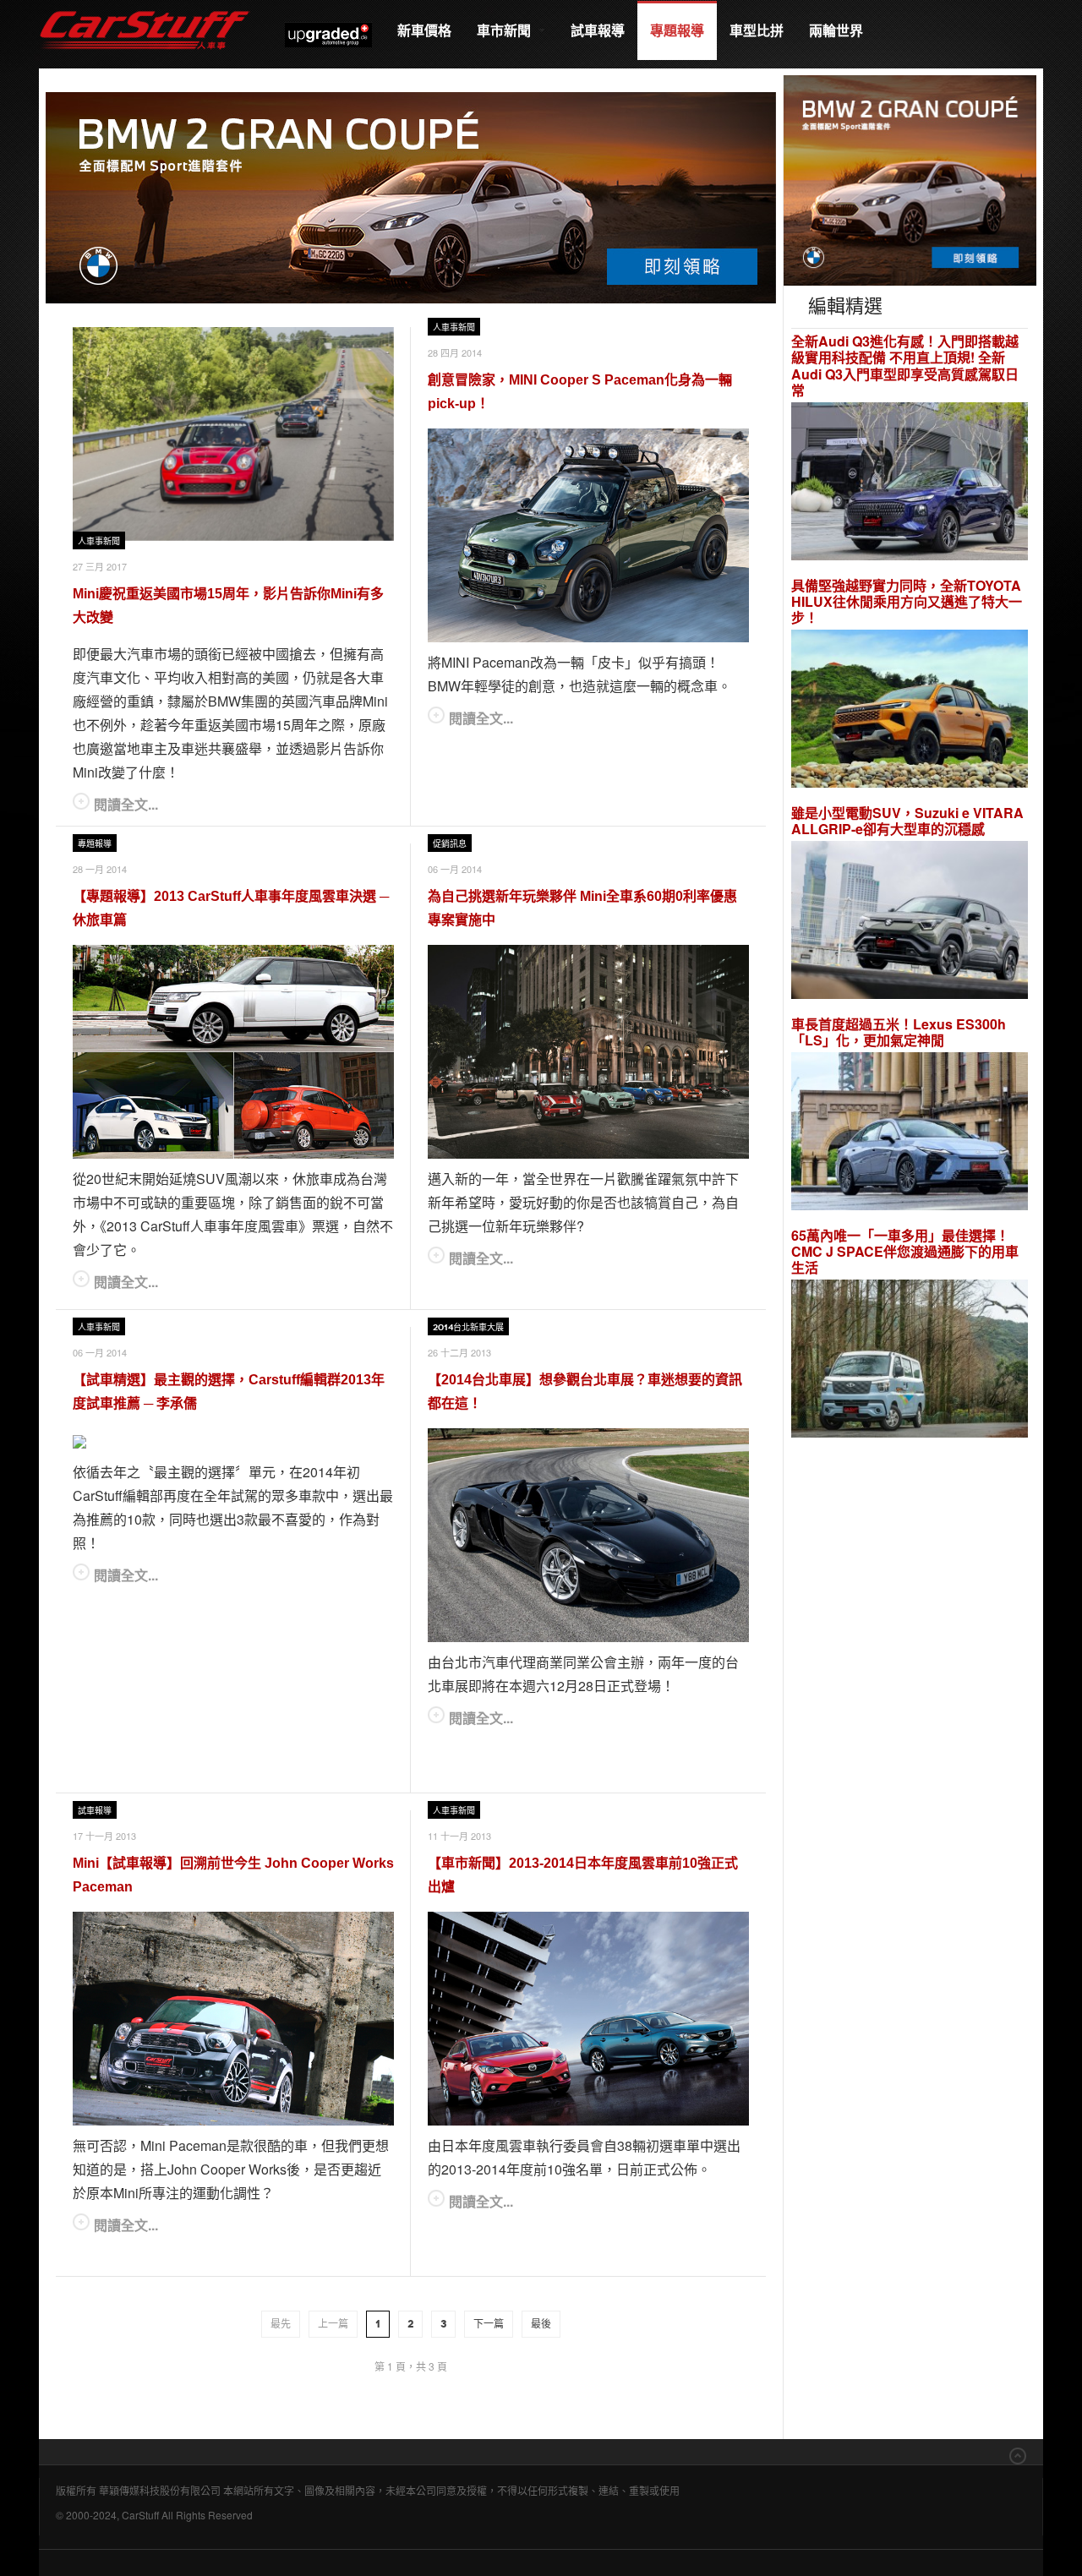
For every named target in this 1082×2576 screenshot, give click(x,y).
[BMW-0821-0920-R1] (910, 179)
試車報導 (598, 30)
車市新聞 (505, 30)
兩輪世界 (836, 30)
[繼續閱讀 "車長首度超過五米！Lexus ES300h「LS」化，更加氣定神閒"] (910, 1134)
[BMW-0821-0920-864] (411, 196)
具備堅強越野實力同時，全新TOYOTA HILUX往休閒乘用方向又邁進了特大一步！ (907, 602)
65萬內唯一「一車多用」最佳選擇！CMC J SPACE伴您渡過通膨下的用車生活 (905, 1252)
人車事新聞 (99, 541)
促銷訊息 (450, 844)
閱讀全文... (126, 804)
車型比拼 (757, 30)
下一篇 (489, 2324)
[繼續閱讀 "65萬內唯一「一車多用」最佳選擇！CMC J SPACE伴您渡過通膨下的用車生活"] (910, 1361)
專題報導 (677, 30)
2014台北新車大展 (468, 1327)
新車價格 (424, 30)
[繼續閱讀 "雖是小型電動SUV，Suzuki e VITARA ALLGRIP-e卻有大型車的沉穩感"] (910, 922)
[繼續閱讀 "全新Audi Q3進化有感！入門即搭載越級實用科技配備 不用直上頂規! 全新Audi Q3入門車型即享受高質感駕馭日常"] (910, 483)
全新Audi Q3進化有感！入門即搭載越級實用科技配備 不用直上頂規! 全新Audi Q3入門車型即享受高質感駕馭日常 (905, 366)
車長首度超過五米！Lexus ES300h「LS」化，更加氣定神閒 (899, 1032)
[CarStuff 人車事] (145, 8)
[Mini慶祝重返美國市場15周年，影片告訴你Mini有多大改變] (233, 434)
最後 (541, 2324)
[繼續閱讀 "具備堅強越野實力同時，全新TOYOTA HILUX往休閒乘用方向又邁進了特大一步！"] (910, 711)
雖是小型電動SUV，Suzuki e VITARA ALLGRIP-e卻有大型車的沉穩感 (907, 821)
